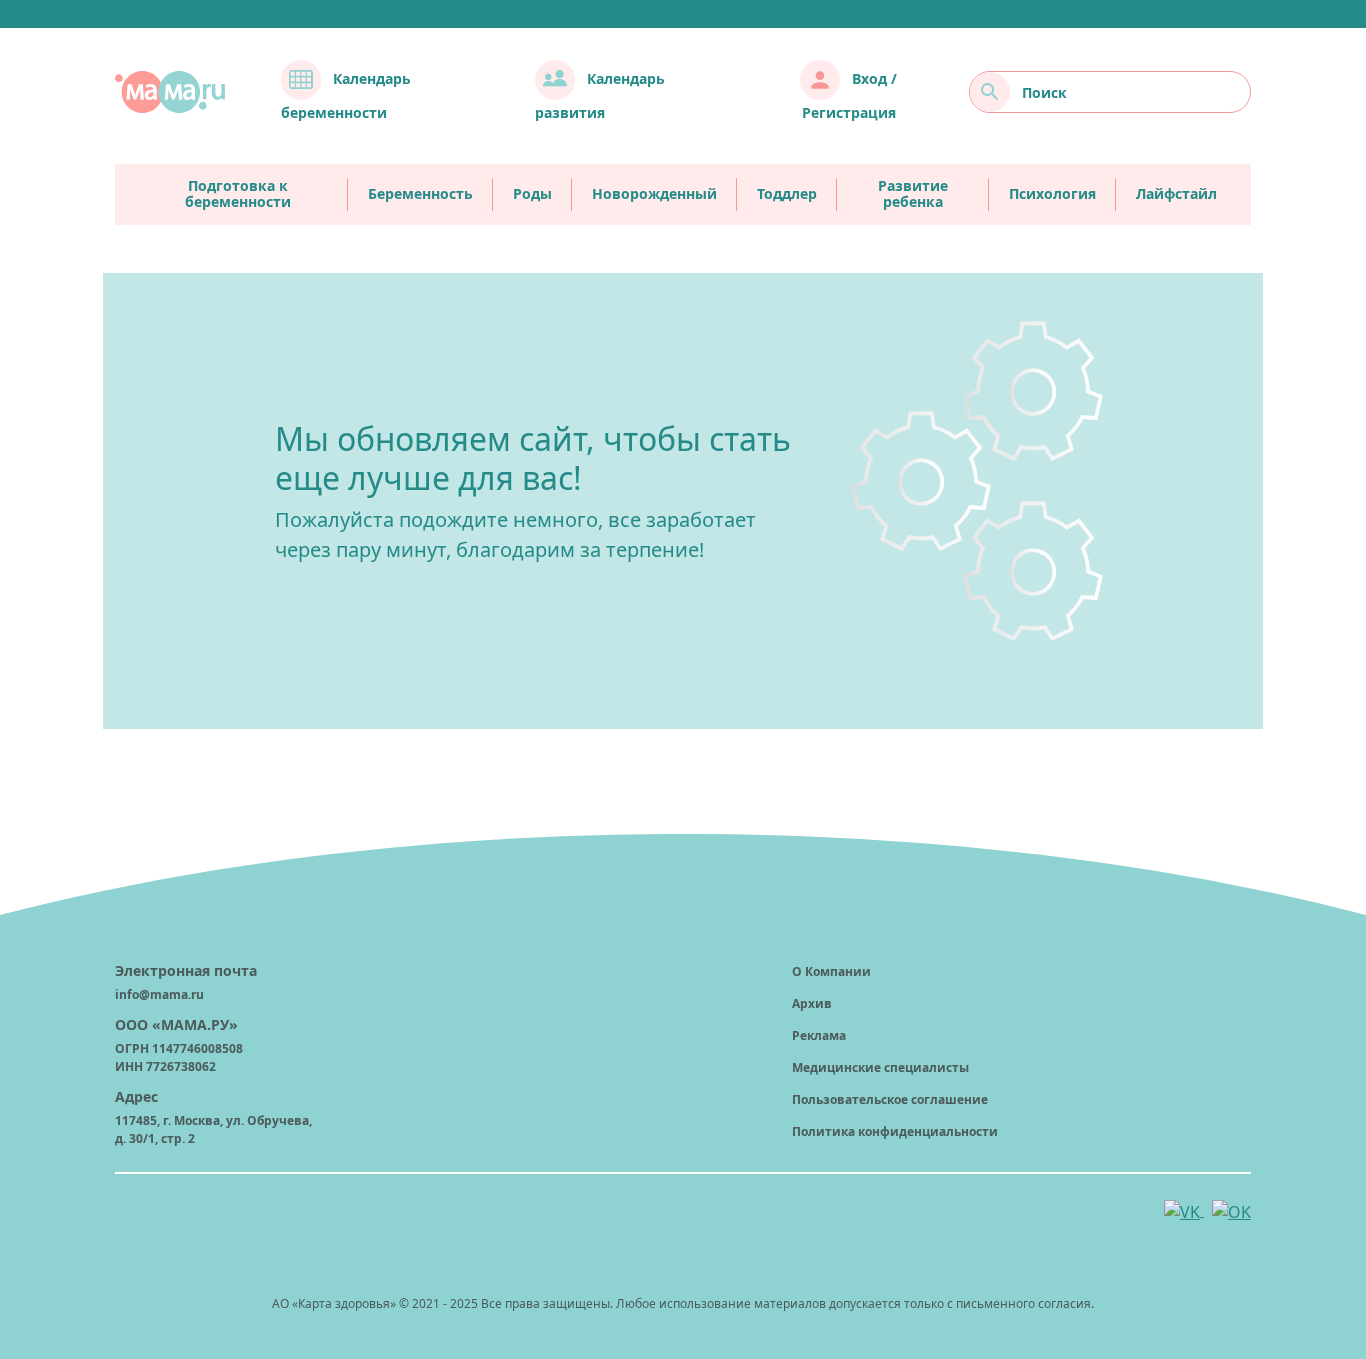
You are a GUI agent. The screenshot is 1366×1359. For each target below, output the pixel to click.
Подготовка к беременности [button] (238, 195)
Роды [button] (532, 193)
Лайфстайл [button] (1176, 193)
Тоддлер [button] (787, 193)
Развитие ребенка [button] (913, 195)
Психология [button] (1052, 193)
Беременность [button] (420, 193)
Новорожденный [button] (654, 193)
